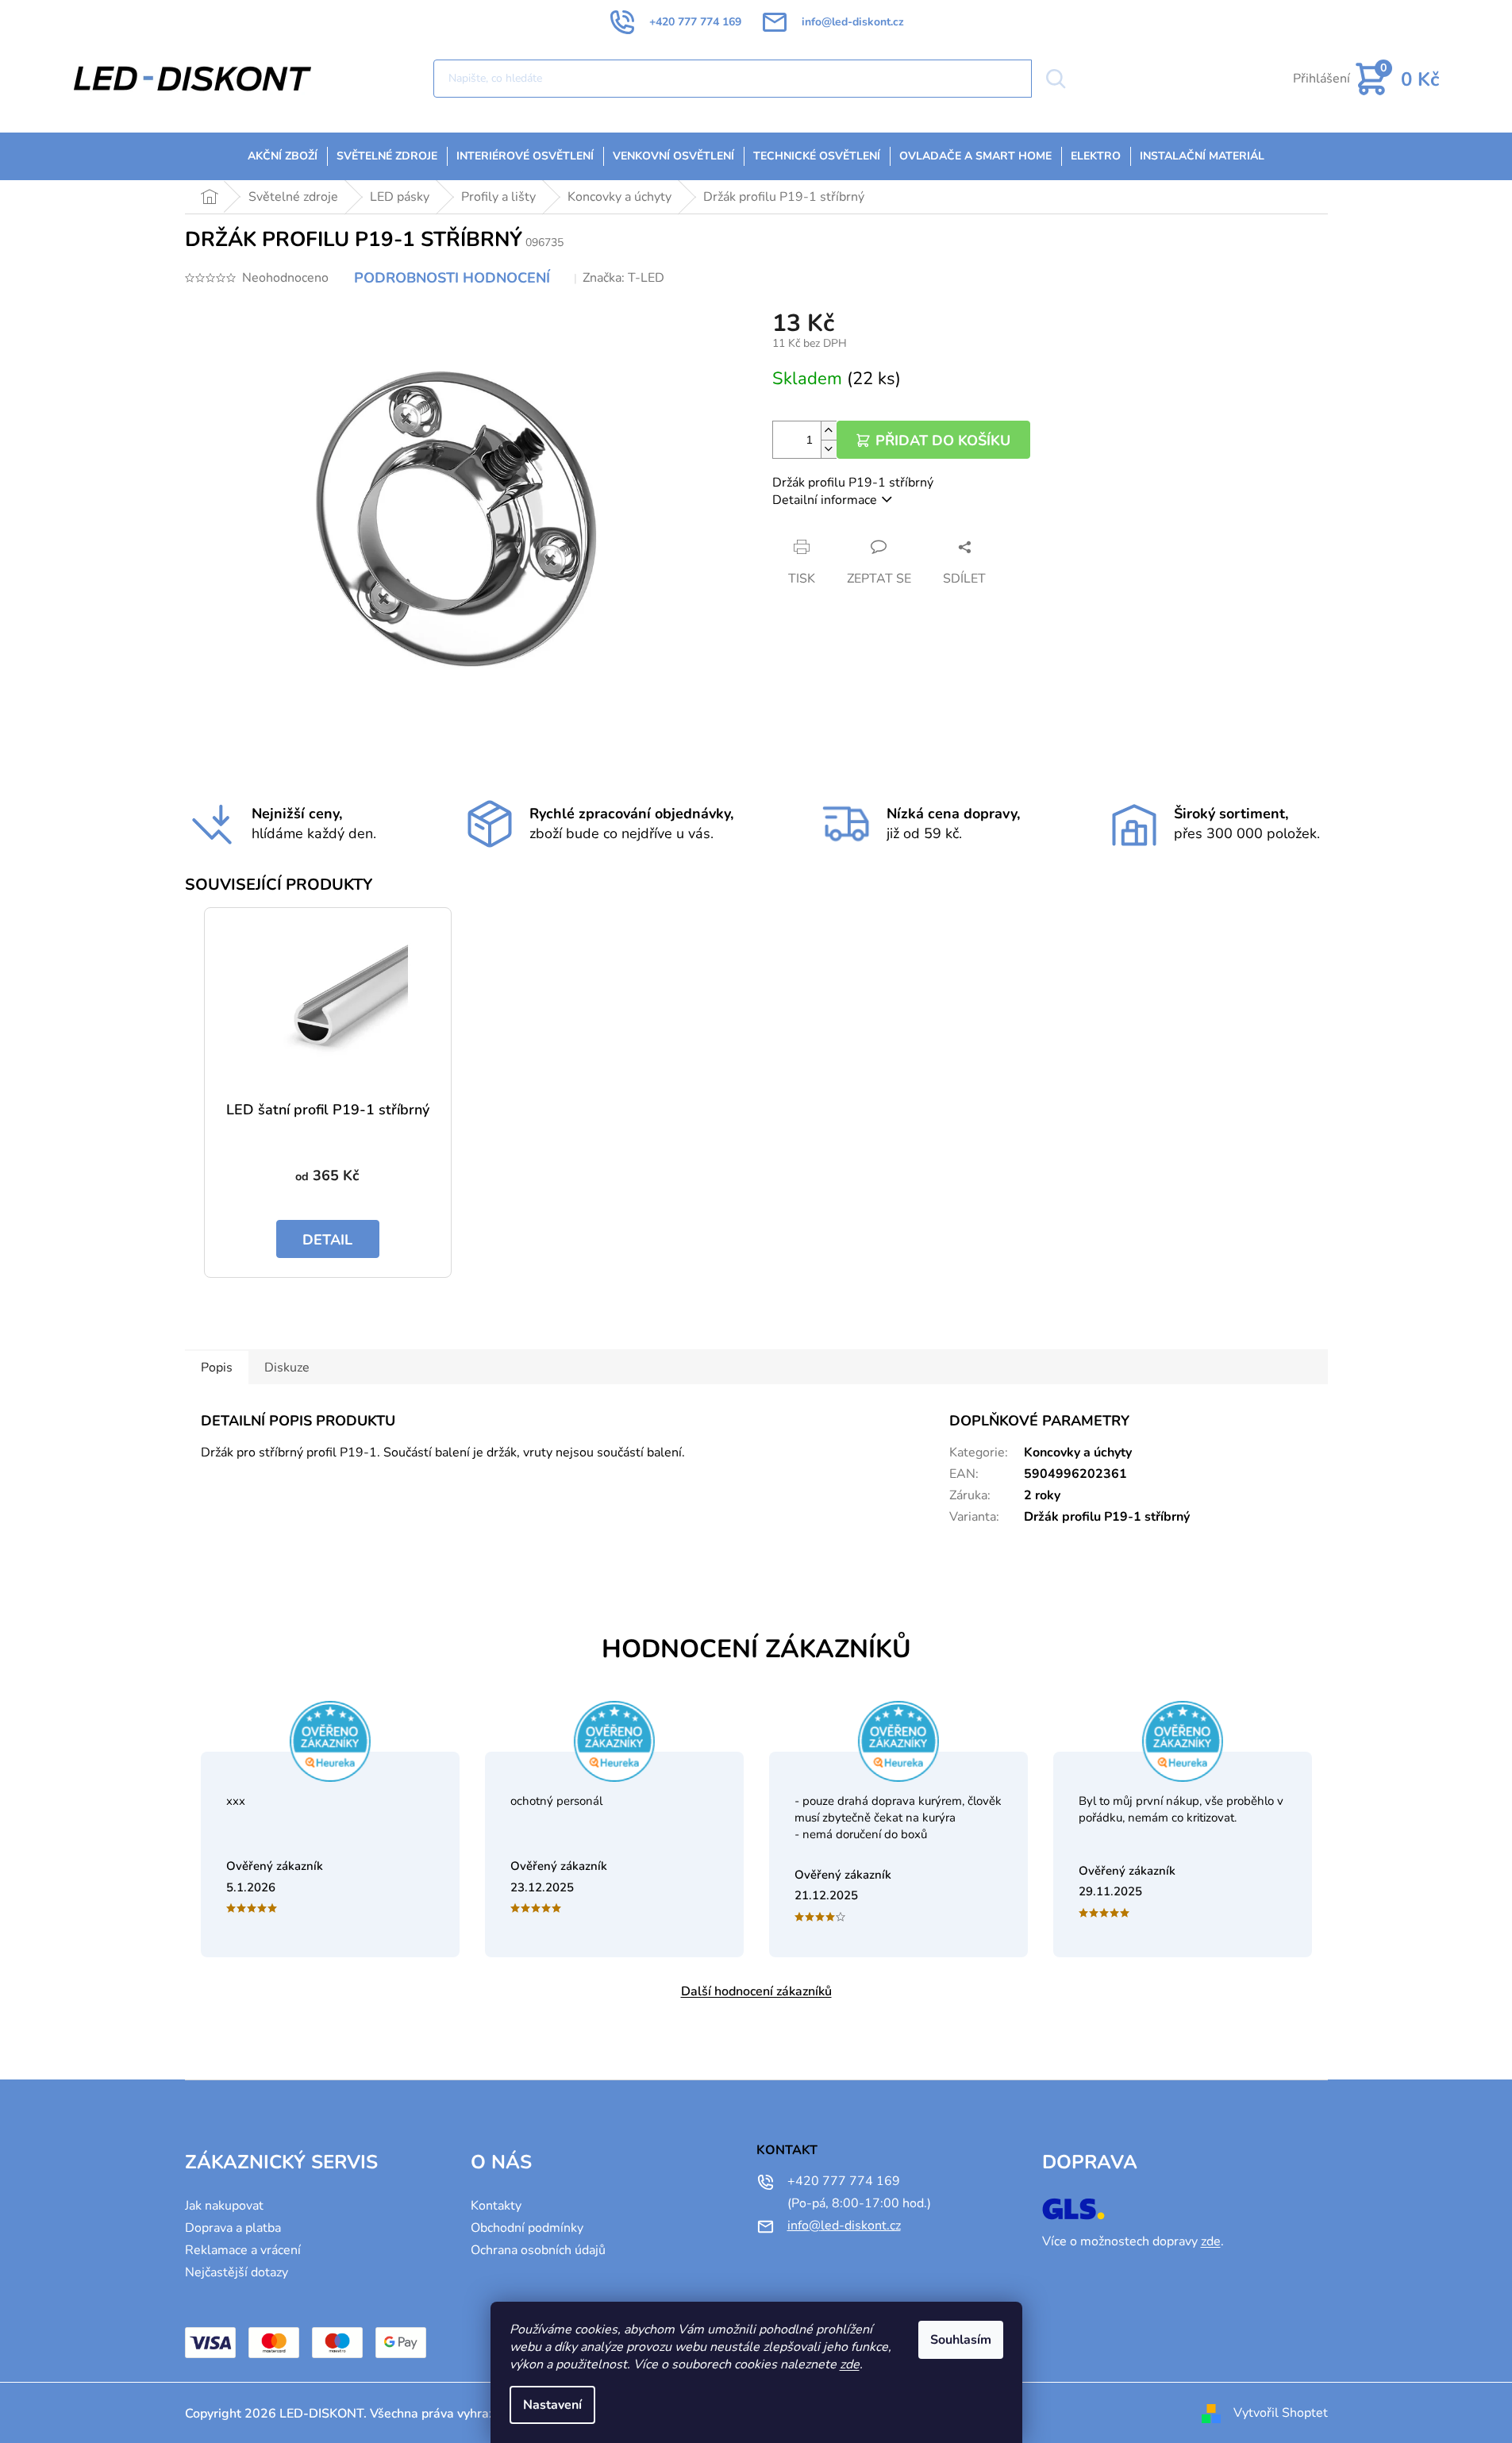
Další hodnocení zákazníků (756, 1991)
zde (850, 2364)
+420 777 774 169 (844, 2181)
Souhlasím (961, 2340)
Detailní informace (825, 500)
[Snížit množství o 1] (829, 449)
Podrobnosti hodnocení (452, 278)
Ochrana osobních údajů (538, 2250)
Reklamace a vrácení (243, 2250)
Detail (327, 1240)
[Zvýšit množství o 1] (829, 431)
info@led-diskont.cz (844, 2226)
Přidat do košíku (943, 441)
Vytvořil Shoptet (1281, 2413)
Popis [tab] (217, 1368)
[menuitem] (283, 156)
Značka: (623, 278)
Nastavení (552, 2405)
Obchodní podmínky (527, 2228)
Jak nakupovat (224, 2206)
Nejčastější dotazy (237, 2272)
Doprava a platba (233, 2228)
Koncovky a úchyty (1078, 1452)
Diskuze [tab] (287, 1368)
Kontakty (496, 2206)
